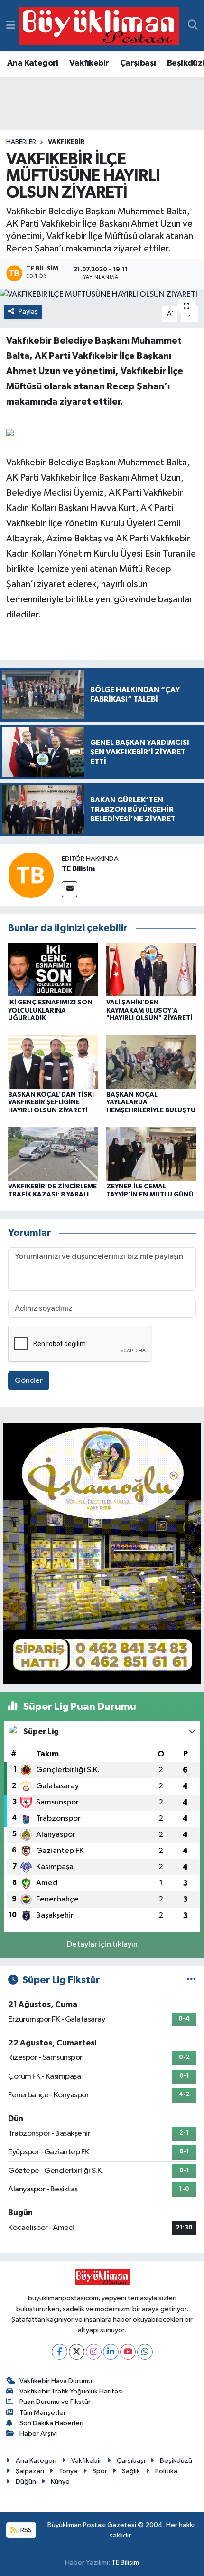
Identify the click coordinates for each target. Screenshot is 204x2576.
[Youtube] (128, 2352)
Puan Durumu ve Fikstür (55, 2402)
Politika (166, 2471)
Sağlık (131, 2471)
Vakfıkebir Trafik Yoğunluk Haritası (71, 2391)
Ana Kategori (33, 63)
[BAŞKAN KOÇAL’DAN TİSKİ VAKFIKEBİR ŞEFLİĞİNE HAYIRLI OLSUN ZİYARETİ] (53, 1061)
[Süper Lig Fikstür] (191, 1980)
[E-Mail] (70, 889)
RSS (25, 2530)
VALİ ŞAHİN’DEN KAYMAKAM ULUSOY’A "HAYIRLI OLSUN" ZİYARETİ (149, 1011)
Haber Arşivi (38, 2434)
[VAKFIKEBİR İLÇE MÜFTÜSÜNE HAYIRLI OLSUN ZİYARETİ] (102, 295)
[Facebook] (60, 2352)
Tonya (68, 2471)
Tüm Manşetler (43, 2413)
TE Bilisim (78, 868)
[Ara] (193, 26)
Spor (100, 2471)
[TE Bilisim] (31, 875)
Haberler (21, 142)
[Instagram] (94, 2352)
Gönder (29, 1381)
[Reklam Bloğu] (102, 1553)
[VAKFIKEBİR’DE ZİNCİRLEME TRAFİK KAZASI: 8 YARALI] (53, 1153)
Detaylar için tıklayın (102, 1944)
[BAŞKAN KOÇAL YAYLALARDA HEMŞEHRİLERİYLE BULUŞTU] (151, 1061)
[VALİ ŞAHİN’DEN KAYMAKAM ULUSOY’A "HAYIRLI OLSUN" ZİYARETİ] (151, 970)
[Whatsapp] (145, 2352)
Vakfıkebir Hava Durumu (56, 2381)
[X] (77, 2352)
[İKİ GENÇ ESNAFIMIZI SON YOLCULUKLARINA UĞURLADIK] (53, 970)
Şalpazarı (30, 2471)
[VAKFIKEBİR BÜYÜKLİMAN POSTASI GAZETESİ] (99, 26)
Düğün (26, 2482)
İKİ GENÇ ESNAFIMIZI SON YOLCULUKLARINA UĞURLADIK (50, 1011)
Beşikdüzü (176, 2461)
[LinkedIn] (111, 2352)
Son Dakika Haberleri (51, 2423)
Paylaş (28, 312)
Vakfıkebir (89, 63)
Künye (60, 2482)
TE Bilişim (125, 2562)
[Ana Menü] (11, 25)
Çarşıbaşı (138, 63)
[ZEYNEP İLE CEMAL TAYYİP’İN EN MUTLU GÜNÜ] (151, 1153)
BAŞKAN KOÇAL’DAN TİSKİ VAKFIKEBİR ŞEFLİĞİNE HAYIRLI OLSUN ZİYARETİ (51, 1103)
